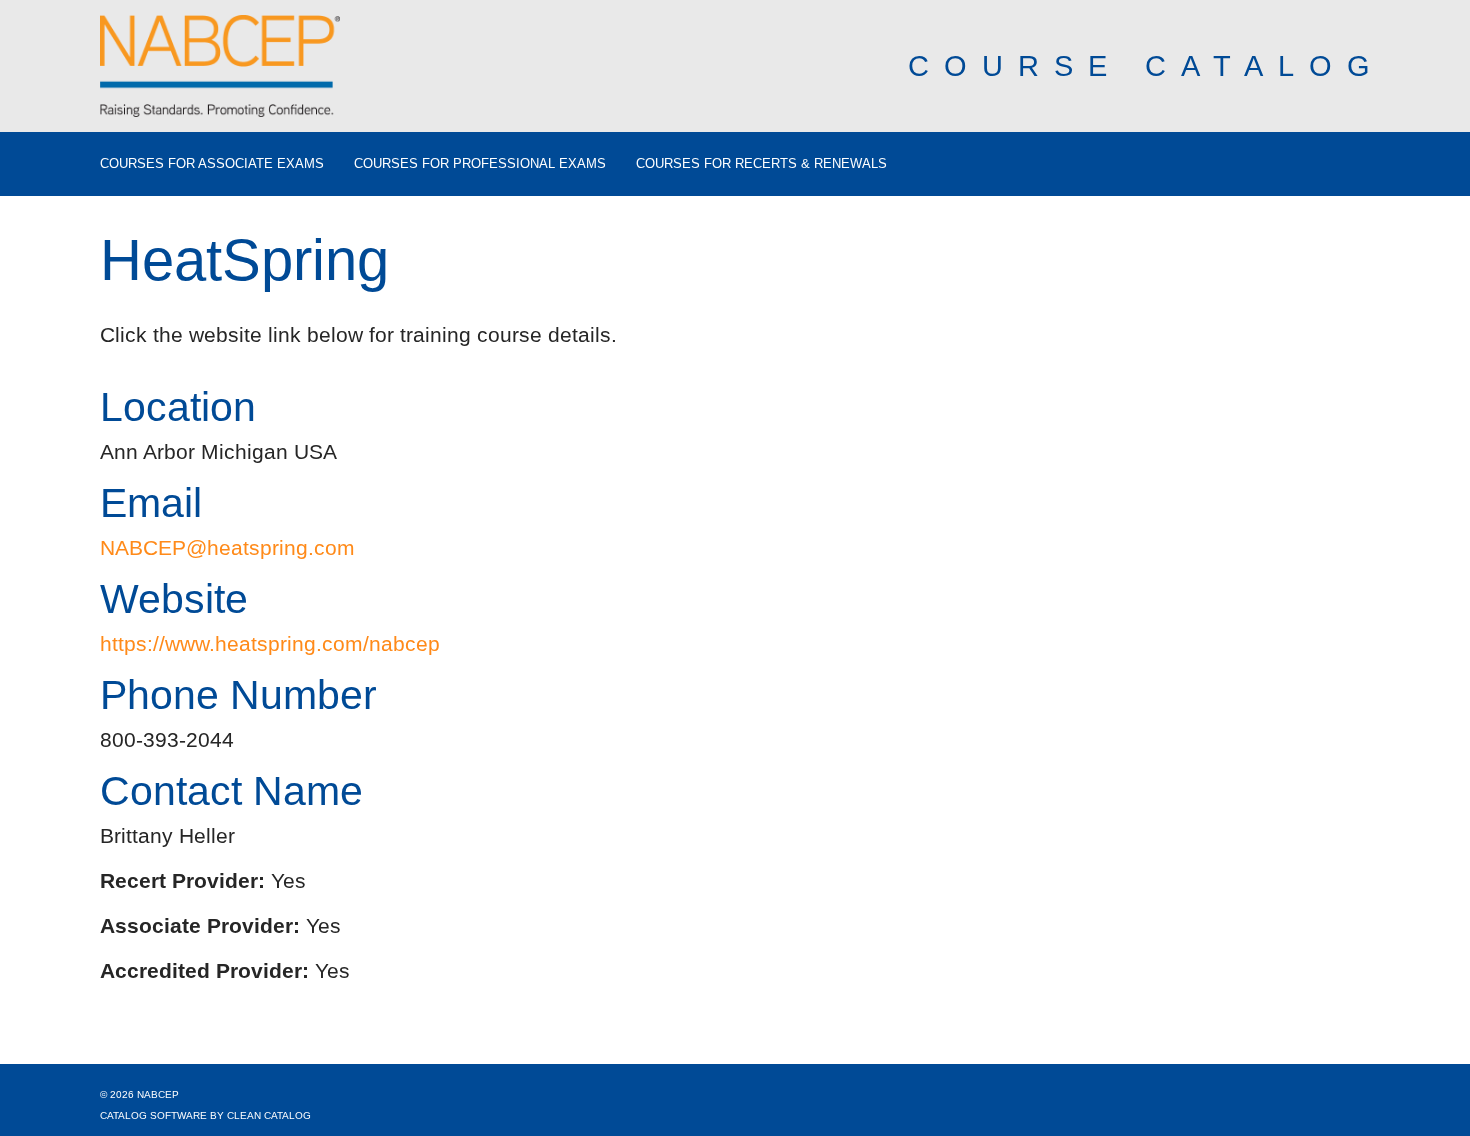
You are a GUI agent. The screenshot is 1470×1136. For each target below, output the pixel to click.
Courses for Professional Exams (480, 164)
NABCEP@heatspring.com (227, 547)
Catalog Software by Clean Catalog (205, 1115)
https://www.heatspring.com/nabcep (270, 643)
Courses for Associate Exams (212, 164)
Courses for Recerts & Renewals (761, 164)
